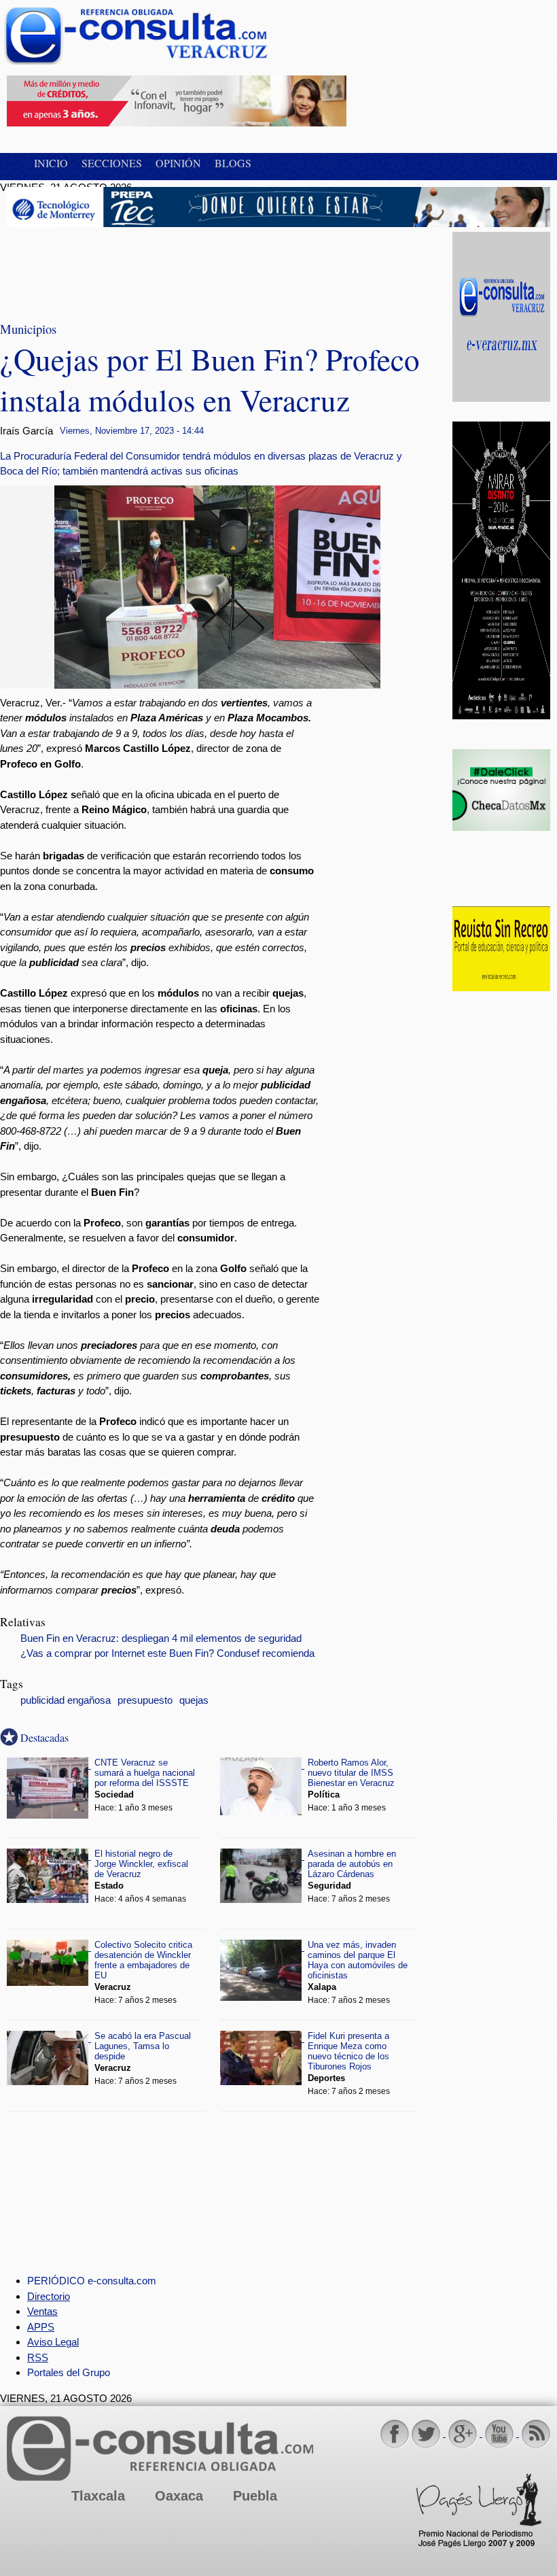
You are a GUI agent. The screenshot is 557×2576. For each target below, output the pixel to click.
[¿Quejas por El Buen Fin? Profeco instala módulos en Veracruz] (217, 685)
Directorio (49, 2296)
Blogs (233, 163)
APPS (41, 2327)
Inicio (51, 163)
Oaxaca (179, 2496)
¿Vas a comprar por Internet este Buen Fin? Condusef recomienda (167, 1653)
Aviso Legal (53, 2342)
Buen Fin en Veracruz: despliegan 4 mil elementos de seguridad (161, 1638)
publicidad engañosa (66, 1700)
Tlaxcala (98, 2496)
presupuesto (145, 1700)
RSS (38, 2357)
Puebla (255, 2496)
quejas (194, 1700)
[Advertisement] (115, 266)
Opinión (178, 163)
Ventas (42, 2311)
